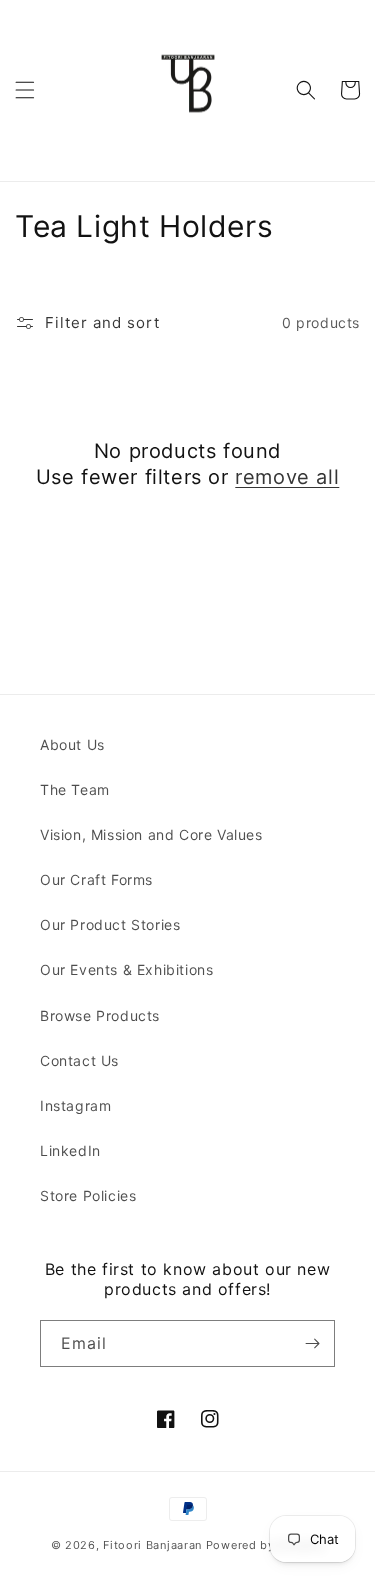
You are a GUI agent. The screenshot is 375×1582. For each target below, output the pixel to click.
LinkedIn (70, 1150)
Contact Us (79, 1060)
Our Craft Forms (96, 879)
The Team (75, 789)
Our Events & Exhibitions (126, 969)
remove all (287, 477)
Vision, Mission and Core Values (151, 834)
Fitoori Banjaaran (152, 1545)
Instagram (75, 1105)
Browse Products (100, 1015)
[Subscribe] (312, 1343)
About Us (72, 744)
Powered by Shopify (265, 1545)
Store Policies (88, 1195)
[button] (25, 90)
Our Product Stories (110, 924)
